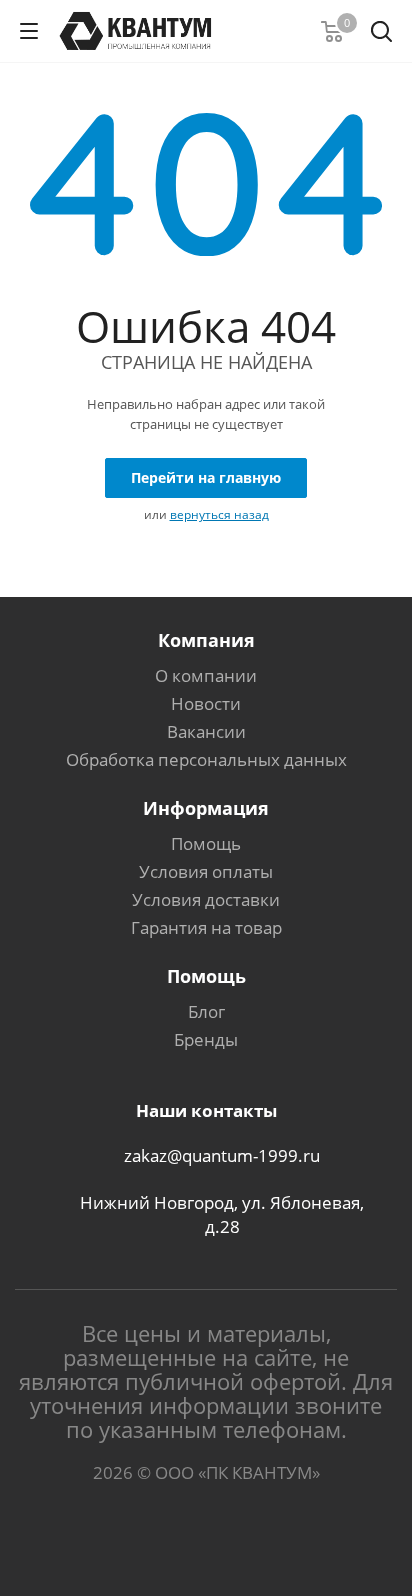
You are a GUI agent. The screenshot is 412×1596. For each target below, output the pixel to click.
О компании (206, 675)
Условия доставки (206, 899)
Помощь (206, 843)
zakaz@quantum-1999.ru (222, 1156)
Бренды (206, 1039)
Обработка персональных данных (206, 759)
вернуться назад (219, 514)
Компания (206, 640)
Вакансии (206, 731)
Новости (206, 703)
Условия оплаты (206, 871)
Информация (206, 808)
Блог (206, 1011)
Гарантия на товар (206, 927)
